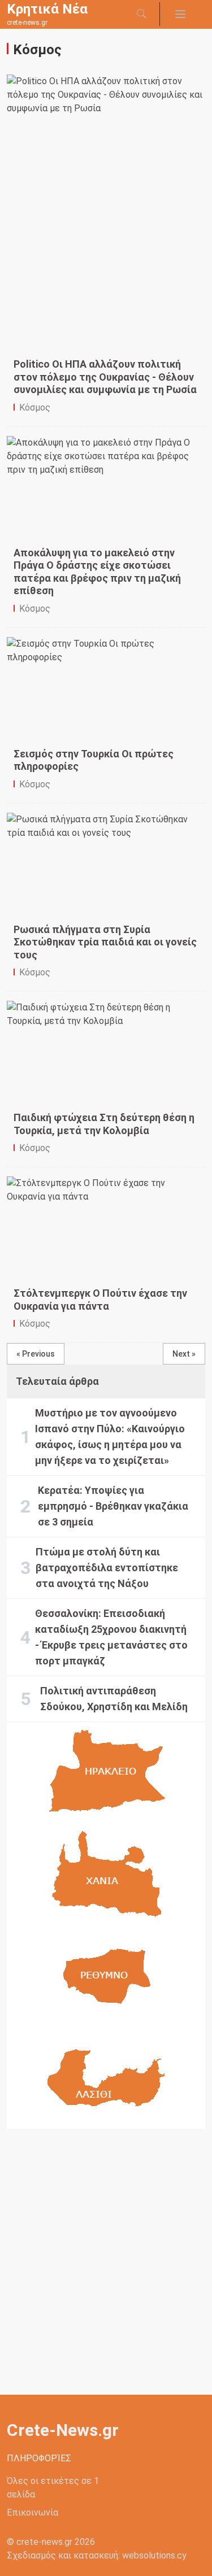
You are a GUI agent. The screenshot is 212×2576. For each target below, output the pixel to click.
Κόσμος (35, 407)
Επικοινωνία (33, 2512)
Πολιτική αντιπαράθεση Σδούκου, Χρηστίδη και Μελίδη (114, 1699)
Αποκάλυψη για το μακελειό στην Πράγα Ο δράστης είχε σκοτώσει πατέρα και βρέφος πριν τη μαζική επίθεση (97, 572)
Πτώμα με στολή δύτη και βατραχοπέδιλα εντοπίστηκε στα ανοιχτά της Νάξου (107, 1568)
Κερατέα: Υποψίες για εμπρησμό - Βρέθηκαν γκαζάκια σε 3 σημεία (113, 1506)
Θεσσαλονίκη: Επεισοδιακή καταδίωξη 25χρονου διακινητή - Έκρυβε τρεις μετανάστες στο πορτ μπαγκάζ (111, 1637)
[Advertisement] (109, 270)
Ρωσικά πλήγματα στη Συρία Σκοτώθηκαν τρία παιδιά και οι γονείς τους (105, 942)
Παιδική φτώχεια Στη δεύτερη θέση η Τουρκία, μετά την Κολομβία (104, 1124)
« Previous (36, 1354)
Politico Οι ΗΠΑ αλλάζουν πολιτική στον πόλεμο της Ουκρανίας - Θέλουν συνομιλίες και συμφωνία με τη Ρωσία (105, 377)
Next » (184, 1354)
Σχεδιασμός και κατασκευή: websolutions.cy (97, 2555)
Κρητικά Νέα (47, 9)
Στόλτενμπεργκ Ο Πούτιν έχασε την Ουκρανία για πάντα (100, 1300)
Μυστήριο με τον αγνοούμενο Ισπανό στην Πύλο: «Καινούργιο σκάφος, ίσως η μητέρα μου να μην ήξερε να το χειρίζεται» (110, 1437)
